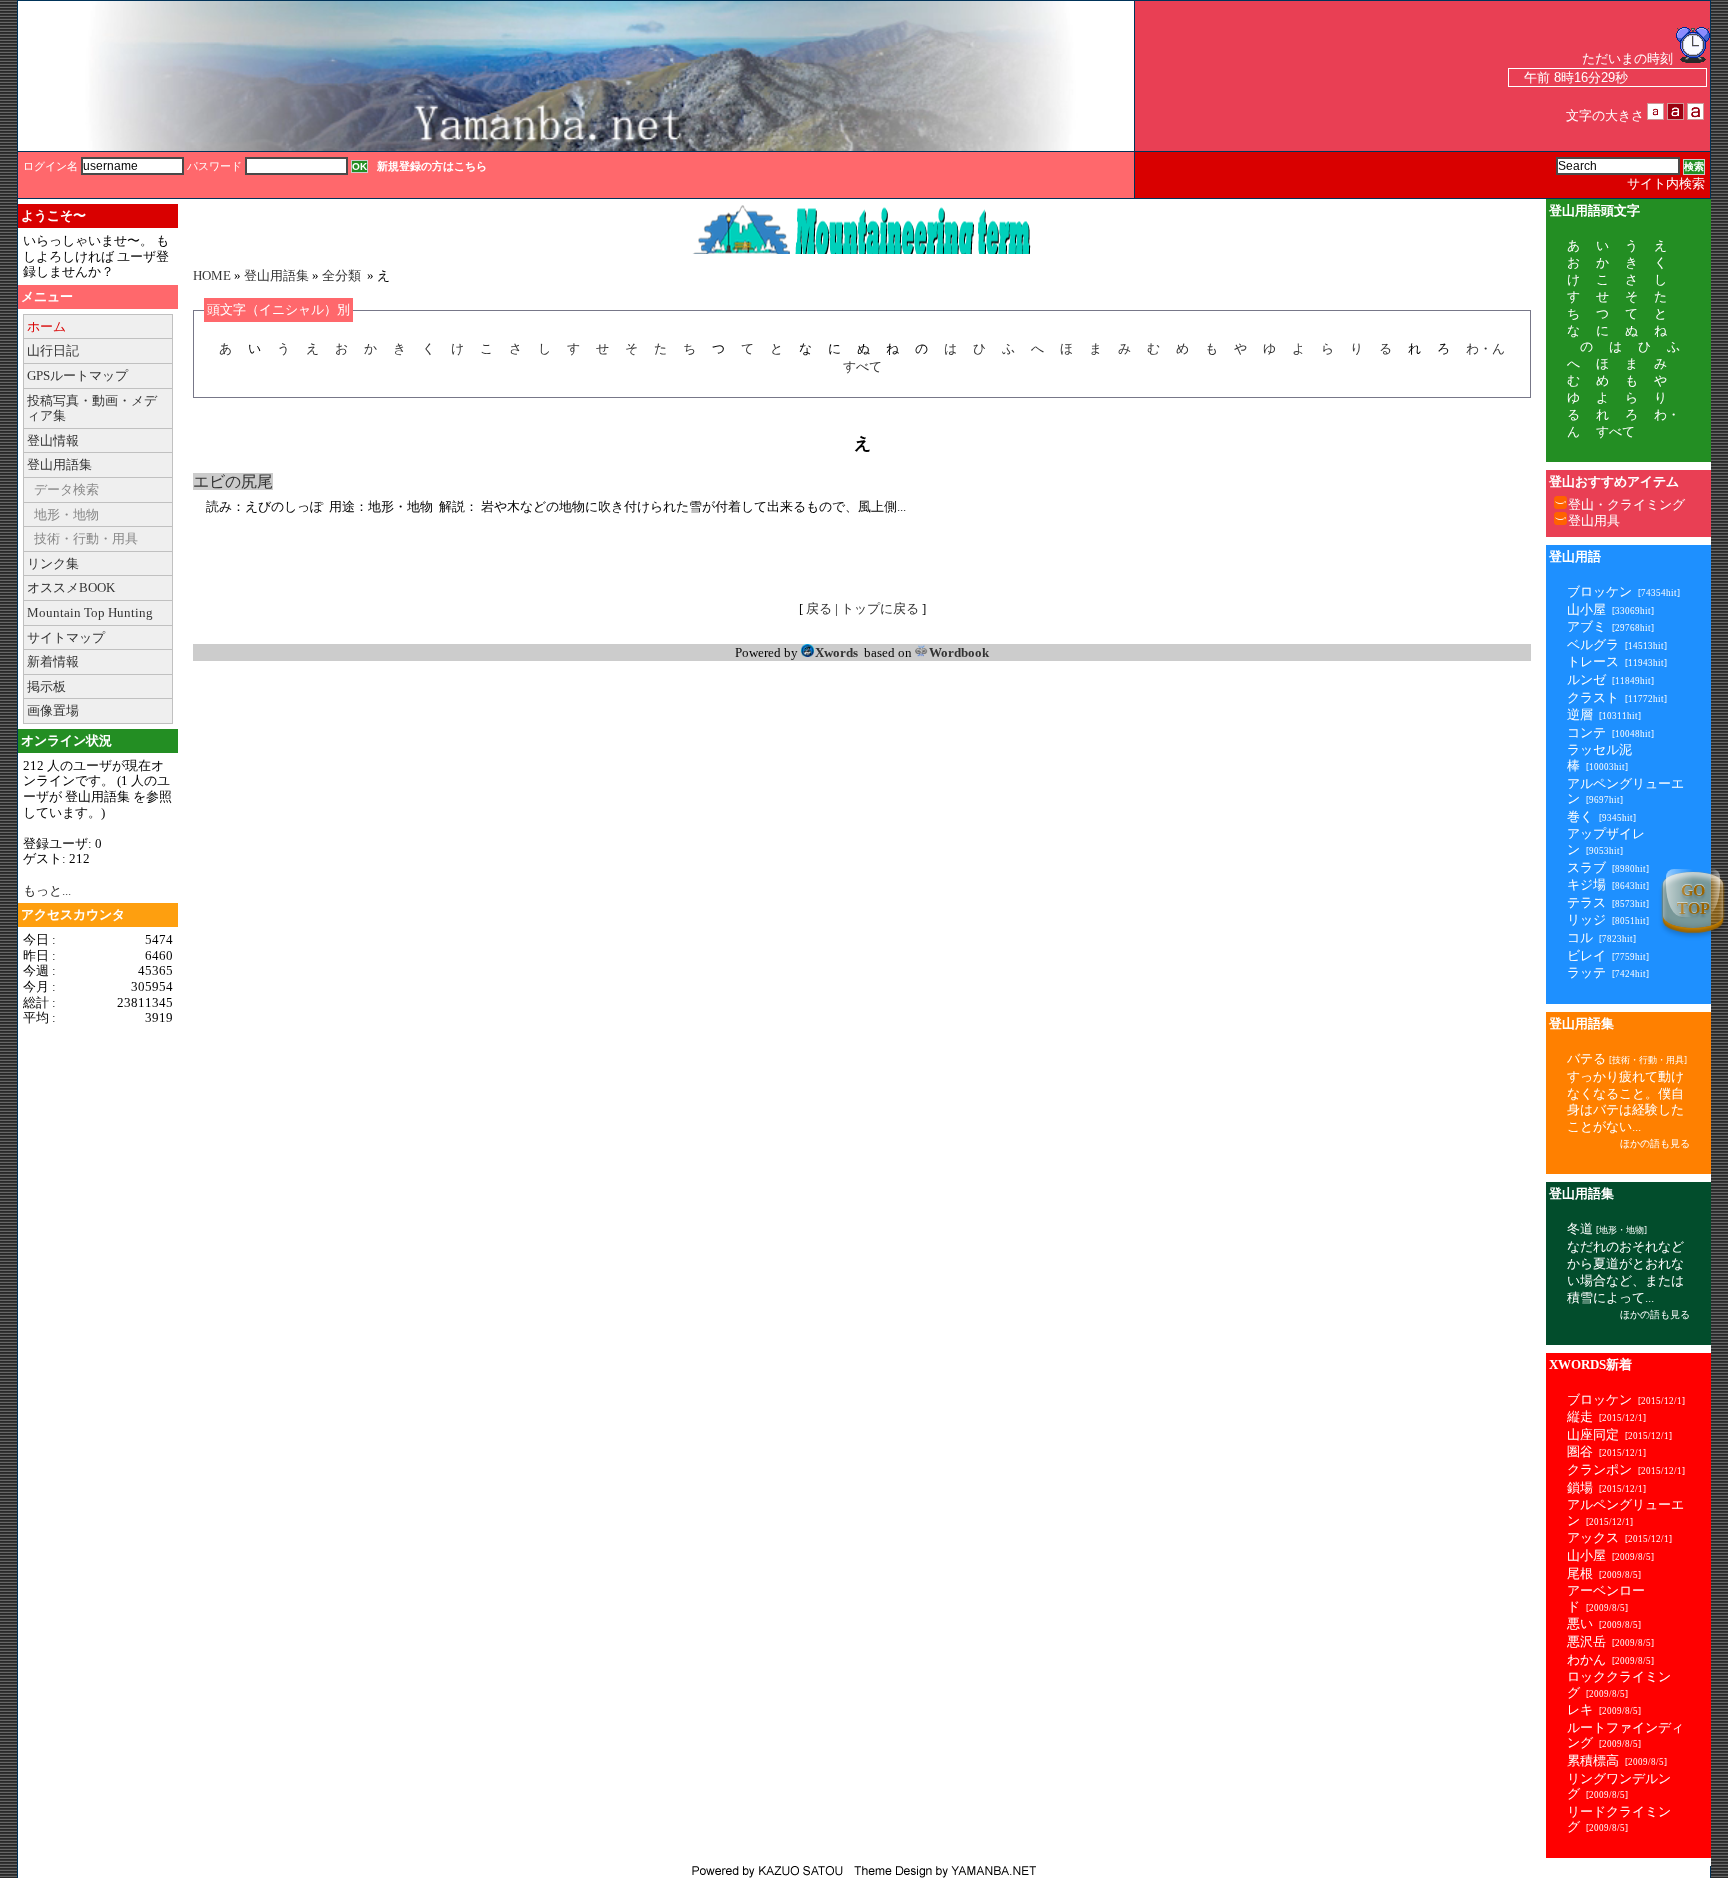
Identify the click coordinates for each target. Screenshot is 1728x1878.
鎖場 (1580, 1487)
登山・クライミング (1626, 504)
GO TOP (1693, 899)
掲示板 (46, 686)
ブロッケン (1599, 591)
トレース (1593, 661)
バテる (1586, 1058)
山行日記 (53, 350)
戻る (819, 608)
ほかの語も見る (1655, 1143)
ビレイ (1586, 955)
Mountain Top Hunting (90, 612)
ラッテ (1586, 972)
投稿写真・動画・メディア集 (92, 408)
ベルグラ (1593, 644)
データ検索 (66, 489)
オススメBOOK (71, 587)
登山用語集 (59, 464)
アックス (1593, 1537)
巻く (1580, 816)
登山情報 (53, 440)
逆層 (1580, 714)
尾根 (1580, 1573)
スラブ (1586, 867)
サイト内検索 (1666, 183)
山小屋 (1586, 609)
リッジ (1586, 919)
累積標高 (1593, 1760)
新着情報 (53, 661)
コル (1580, 937)
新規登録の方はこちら (432, 166)
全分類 (341, 275)
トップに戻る (880, 608)
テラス (1586, 902)
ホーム (46, 326)
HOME (212, 275)
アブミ (1586, 626)
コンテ (1586, 732)
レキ (1580, 1709)
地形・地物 (66, 514)
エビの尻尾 (233, 481)
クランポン (1599, 1469)
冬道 (1580, 1228)
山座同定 (1593, 1434)
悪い (1580, 1623)
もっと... (47, 890)
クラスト (1593, 697)
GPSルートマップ (77, 375)
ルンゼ (1586, 679)
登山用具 (1594, 520)
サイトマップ (66, 637)
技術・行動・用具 (86, 538)
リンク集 (53, 563)
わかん (1586, 1659)
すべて (862, 366)
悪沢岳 (1586, 1641)
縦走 (1580, 1416)
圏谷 (1580, 1451)
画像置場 (53, 710)
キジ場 (1586, 884)
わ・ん (1485, 348)
